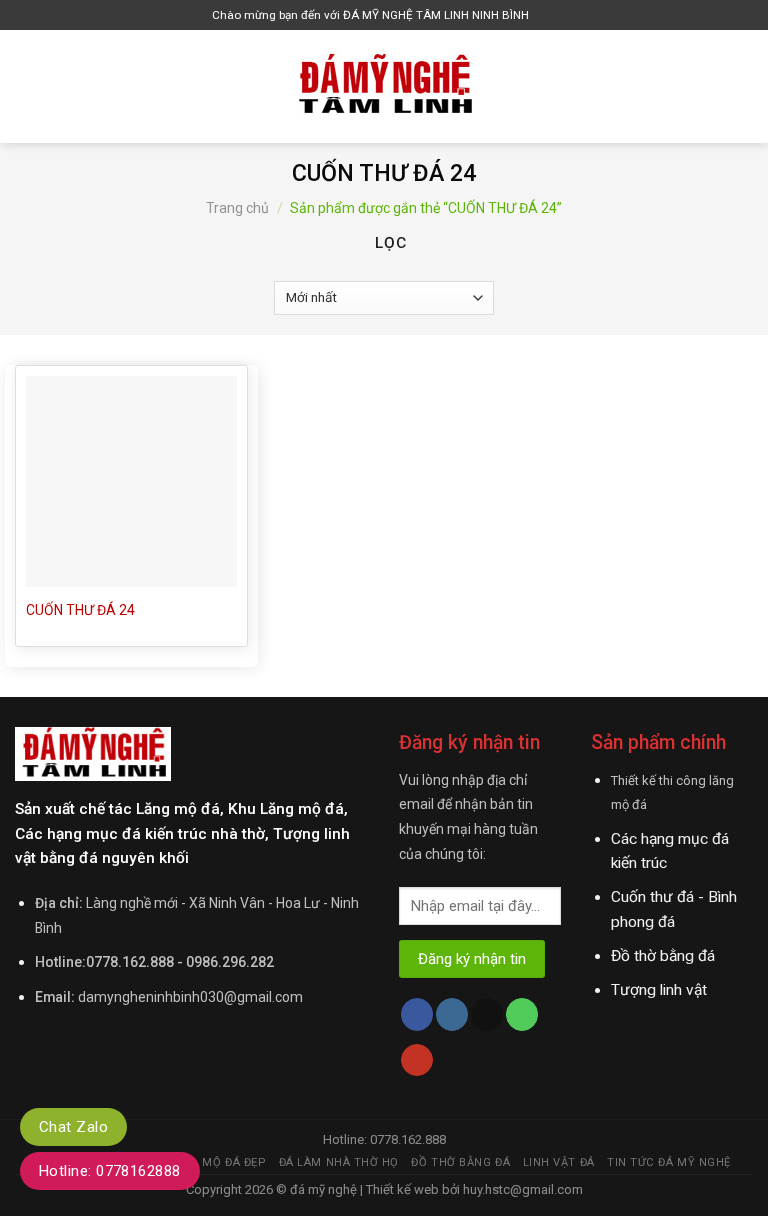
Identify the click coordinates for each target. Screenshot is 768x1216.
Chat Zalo (73, 1127)
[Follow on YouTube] (417, 1060)
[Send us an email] (487, 1014)
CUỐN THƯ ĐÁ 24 (80, 610)
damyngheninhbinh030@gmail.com (190, 997)
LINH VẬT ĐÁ (559, 1162)
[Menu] (27, 86)
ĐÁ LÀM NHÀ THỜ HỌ (339, 1162)
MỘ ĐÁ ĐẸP (234, 1162)
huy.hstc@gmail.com (521, 1189)
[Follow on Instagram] (452, 1014)
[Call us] (522, 1014)
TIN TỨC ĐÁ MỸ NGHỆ (669, 1162)
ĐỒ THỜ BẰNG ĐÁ (460, 1162)
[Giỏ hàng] (549, 15)
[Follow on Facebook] (417, 1014)
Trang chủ (237, 208)
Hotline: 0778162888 (110, 1171)
